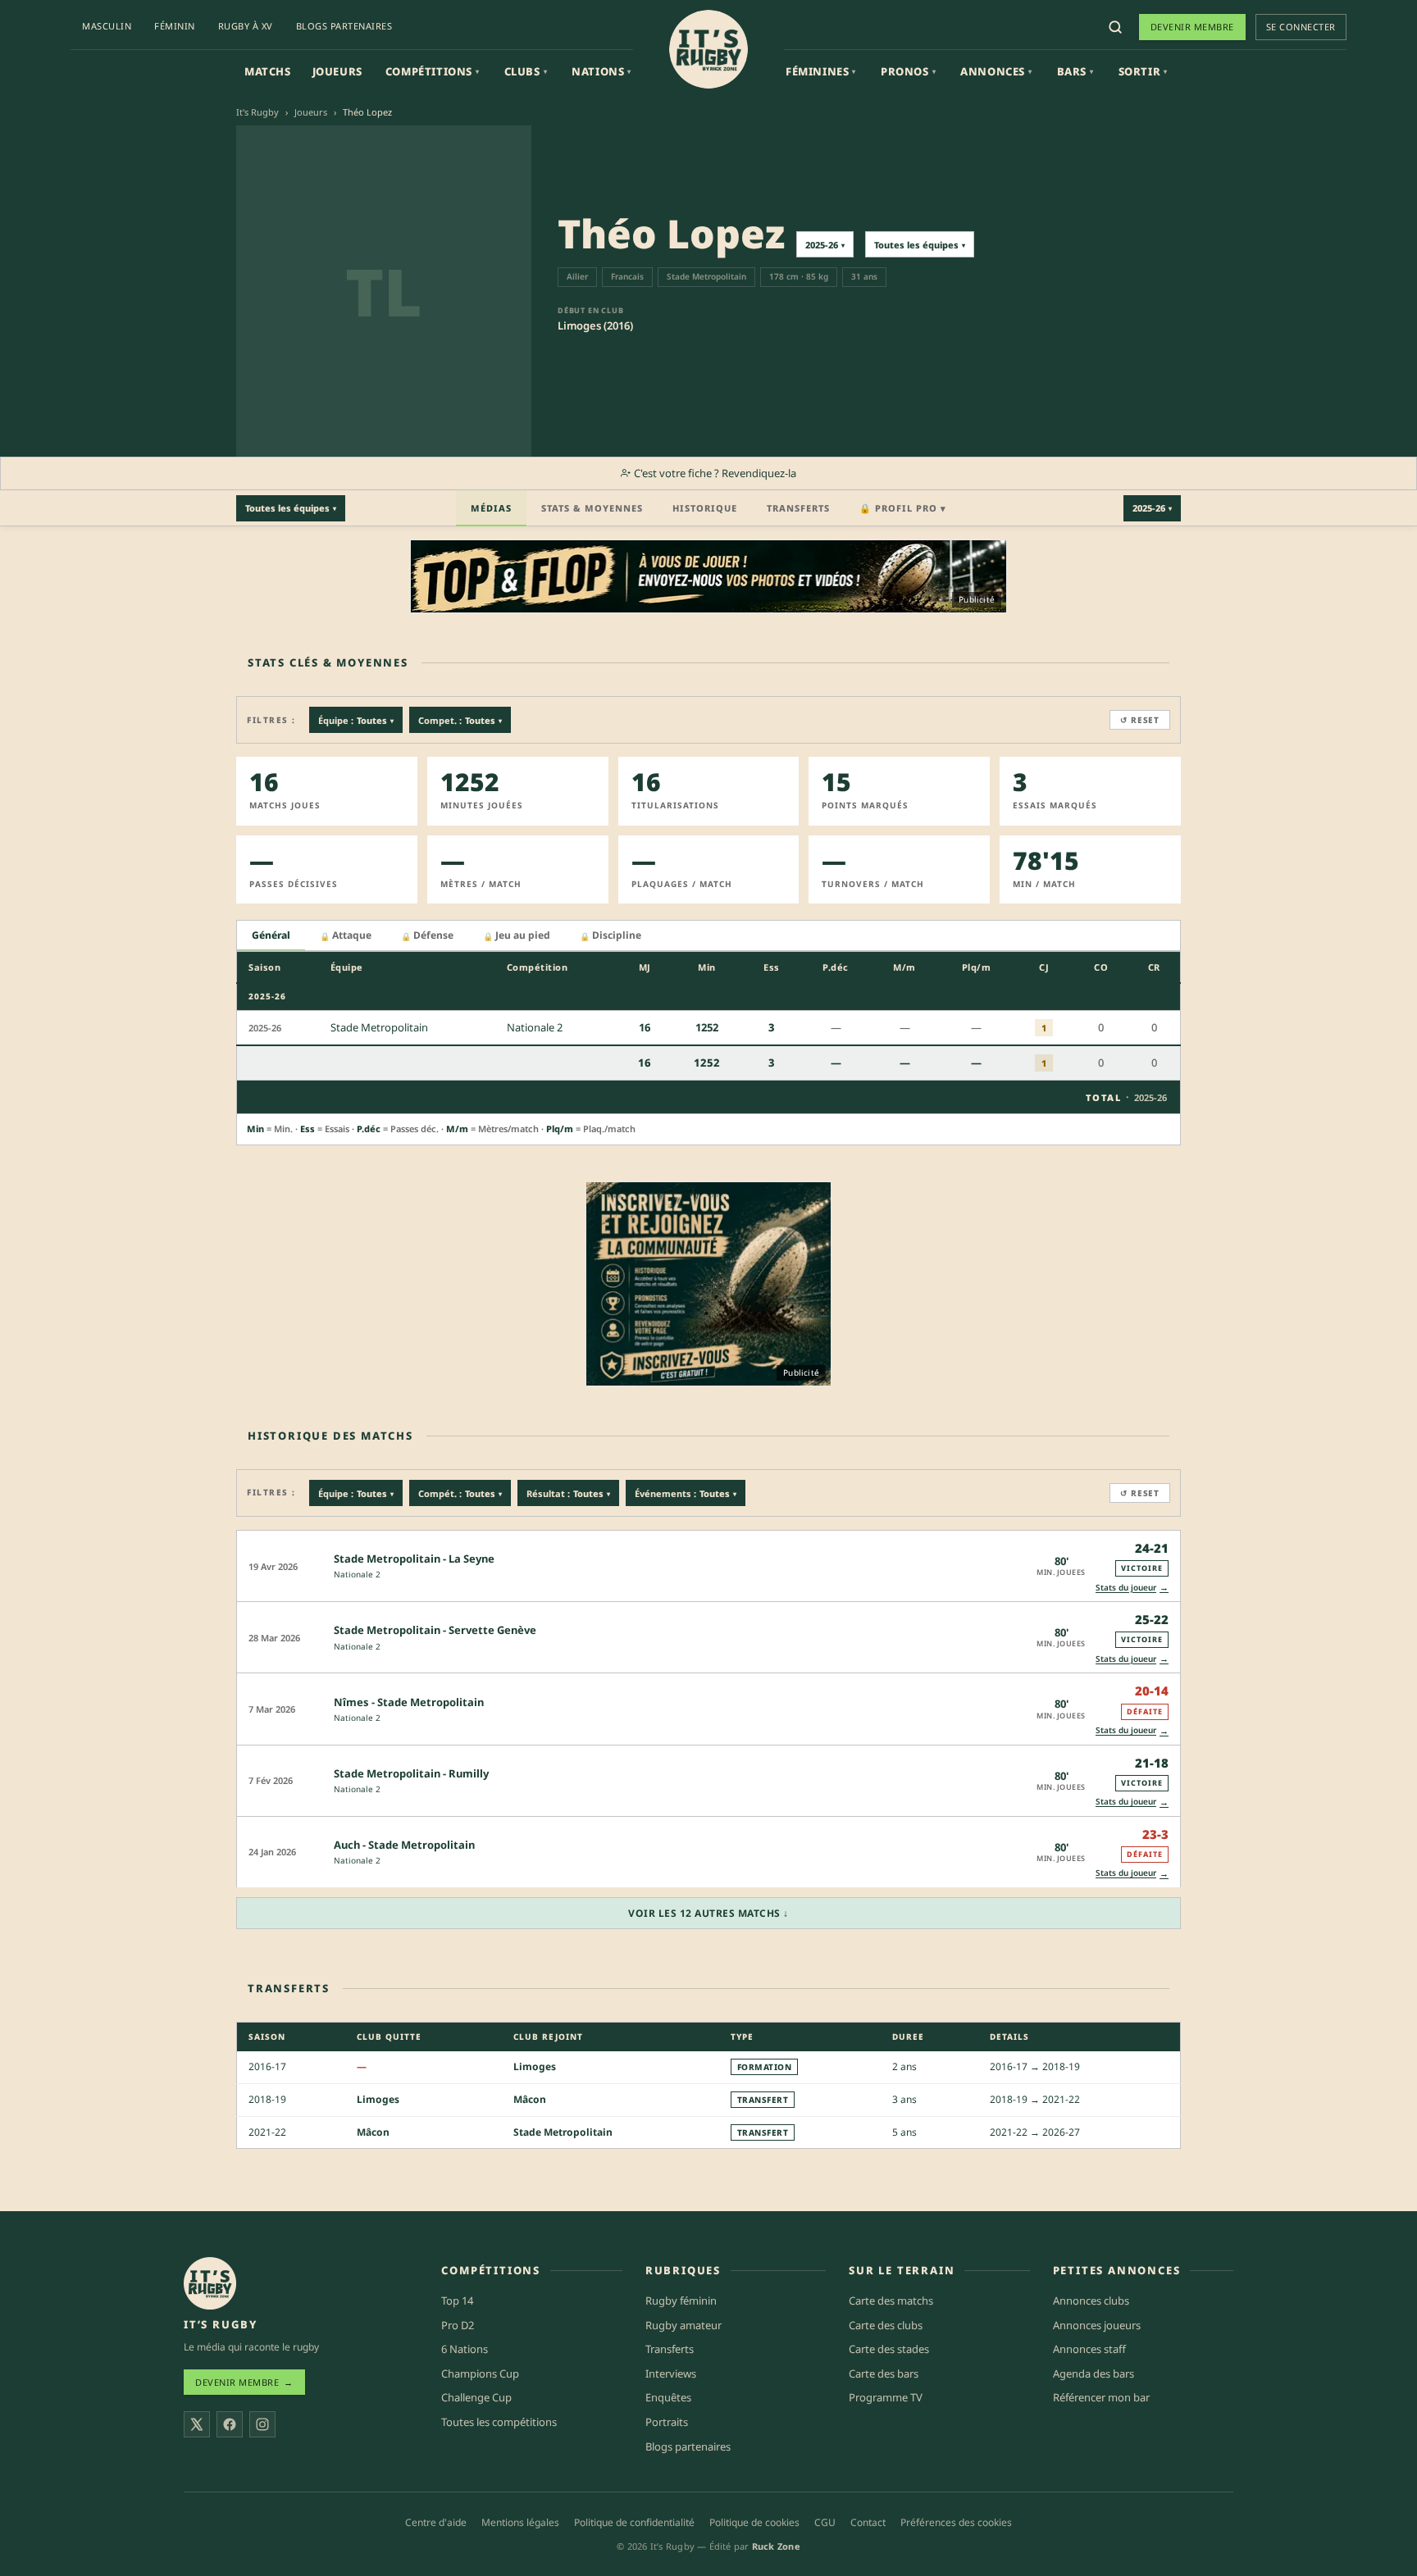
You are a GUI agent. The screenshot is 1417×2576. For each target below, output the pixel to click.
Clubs (526, 71)
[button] (708, 1566)
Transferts (798, 508)
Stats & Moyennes (592, 508)
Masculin (107, 26)
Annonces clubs (1091, 2301)
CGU (825, 2522)
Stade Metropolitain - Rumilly (411, 1773)
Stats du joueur (1132, 1587)
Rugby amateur (683, 2325)
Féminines (821, 71)
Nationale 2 (357, 1574)
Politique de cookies (754, 2522)
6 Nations (465, 2349)
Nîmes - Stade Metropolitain (409, 1702)
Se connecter (1301, 27)
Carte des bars (884, 2373)
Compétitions (433, 71)
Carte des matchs (891, 2301)
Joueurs (337, 71)
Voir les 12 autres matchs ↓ (708, 1913)
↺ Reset (1140, 720)
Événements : (686, 1493)
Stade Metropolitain (563, 2132)
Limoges (535, 2066)
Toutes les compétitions (499, 2422)
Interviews (671, 2373)
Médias (491, 508)
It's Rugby (257, 112)
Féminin (175, 26)
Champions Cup (480, 2373)
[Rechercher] (1115, 27)
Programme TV (886, 2397)
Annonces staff (1089, 2349)
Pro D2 (458, 2325)
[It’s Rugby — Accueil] (210, 2283)
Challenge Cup (476, 2397)
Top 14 (457, 2301)
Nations (601, 71)
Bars (1075, 71)
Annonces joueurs (1097, 2325)
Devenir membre (1192, 27)
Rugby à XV (246, 26)
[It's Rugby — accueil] (708, 49)
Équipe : (356, 720)
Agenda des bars (1094, 2373)
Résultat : (568, 1493)
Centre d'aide (436, 2522)
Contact (868, 2522)
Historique (705, 508)
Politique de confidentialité (634, 2522)
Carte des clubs (886, 2325)
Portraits (667, 2422)
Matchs (268, 71)
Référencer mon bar (1101, 2397)
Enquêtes (668, 2397)
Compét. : (460, 1493)
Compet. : (460, 720)
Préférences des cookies (956, 2522)
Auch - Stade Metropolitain (404, 1845)
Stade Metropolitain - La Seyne (414, 1559)
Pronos (908, 71)
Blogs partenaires (344, 26)
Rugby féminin (681, 2301)
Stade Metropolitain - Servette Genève (435, 1630)
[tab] (271, 936)
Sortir (1143, 71)
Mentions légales (520, 2522)
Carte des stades (889, 2349)
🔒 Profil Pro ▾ (903, 508)
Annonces (996, 71)
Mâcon (530, 2099)
